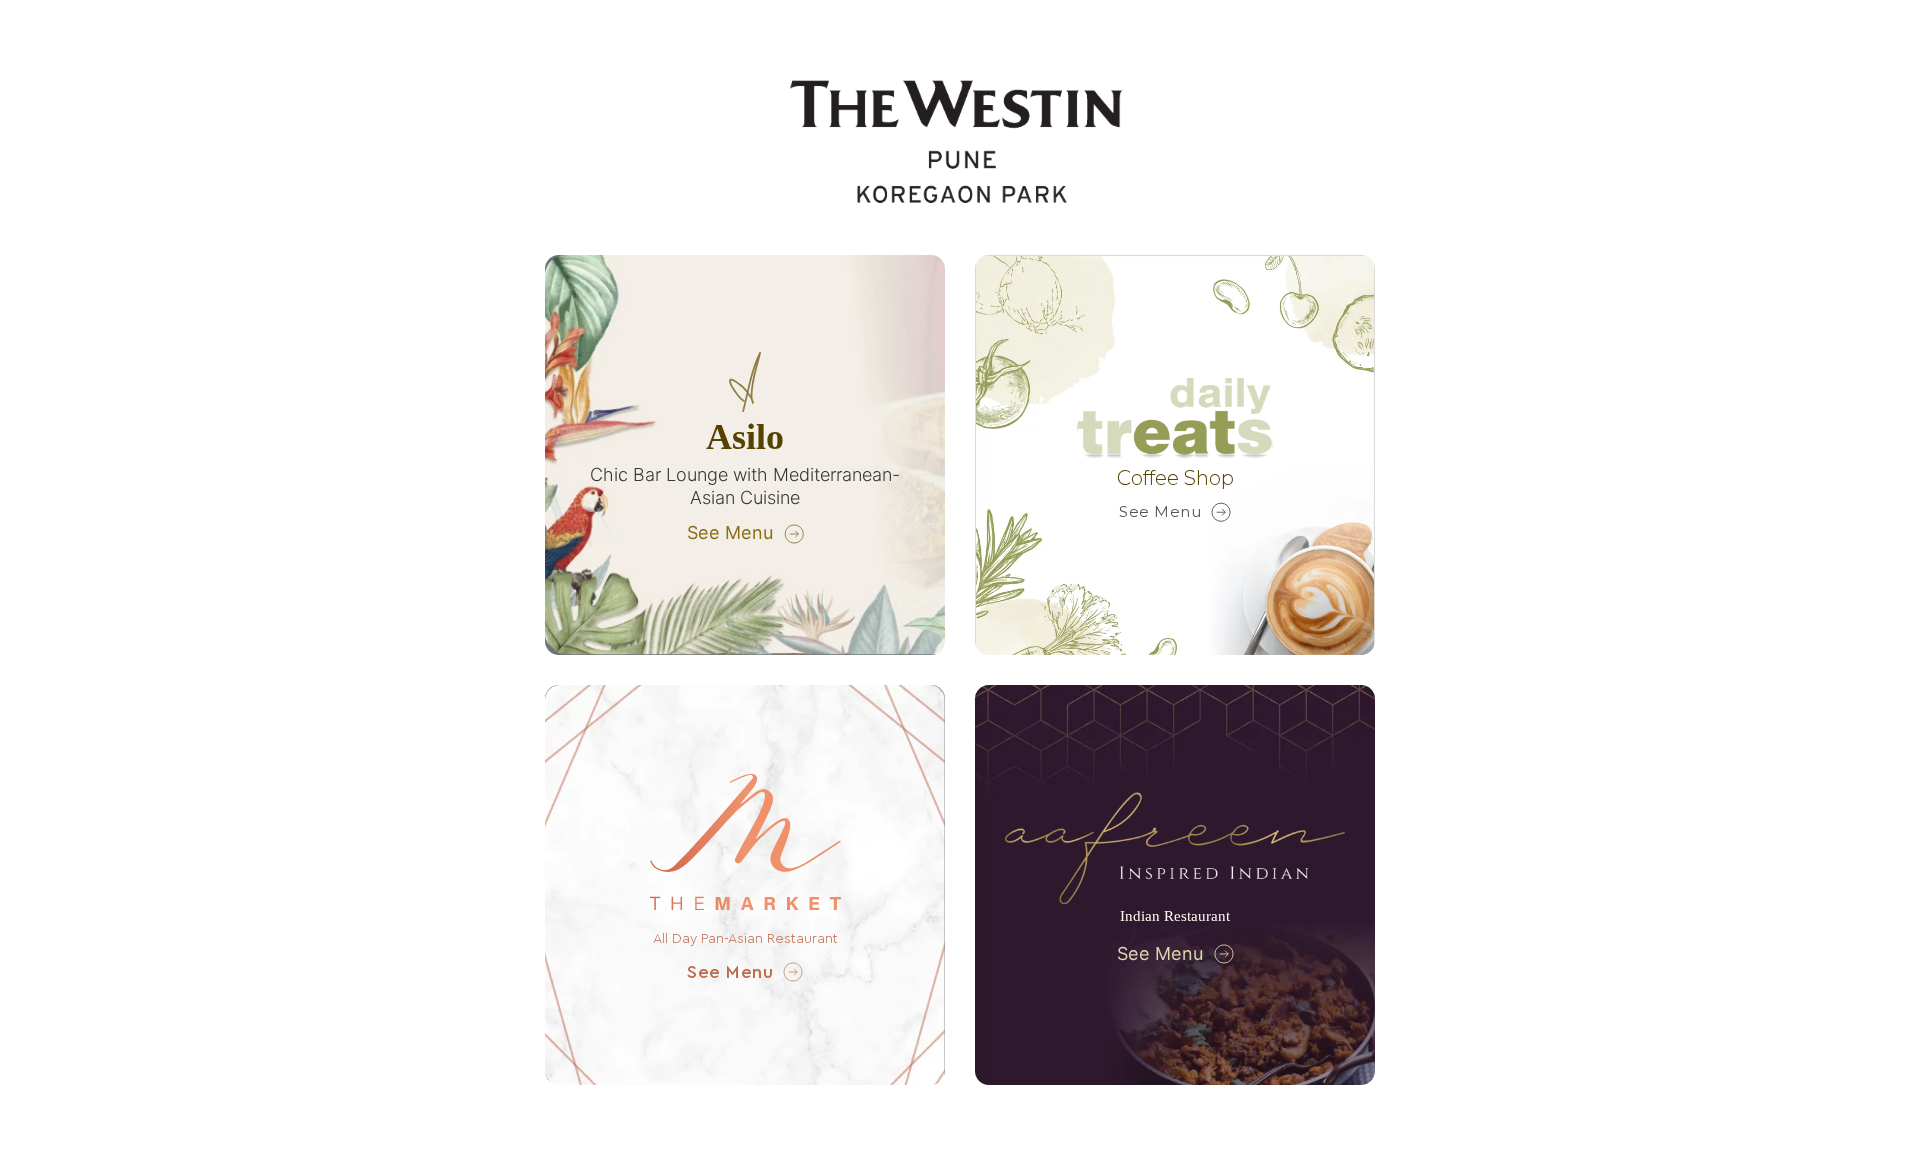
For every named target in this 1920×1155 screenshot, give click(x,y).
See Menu (730, 532)
